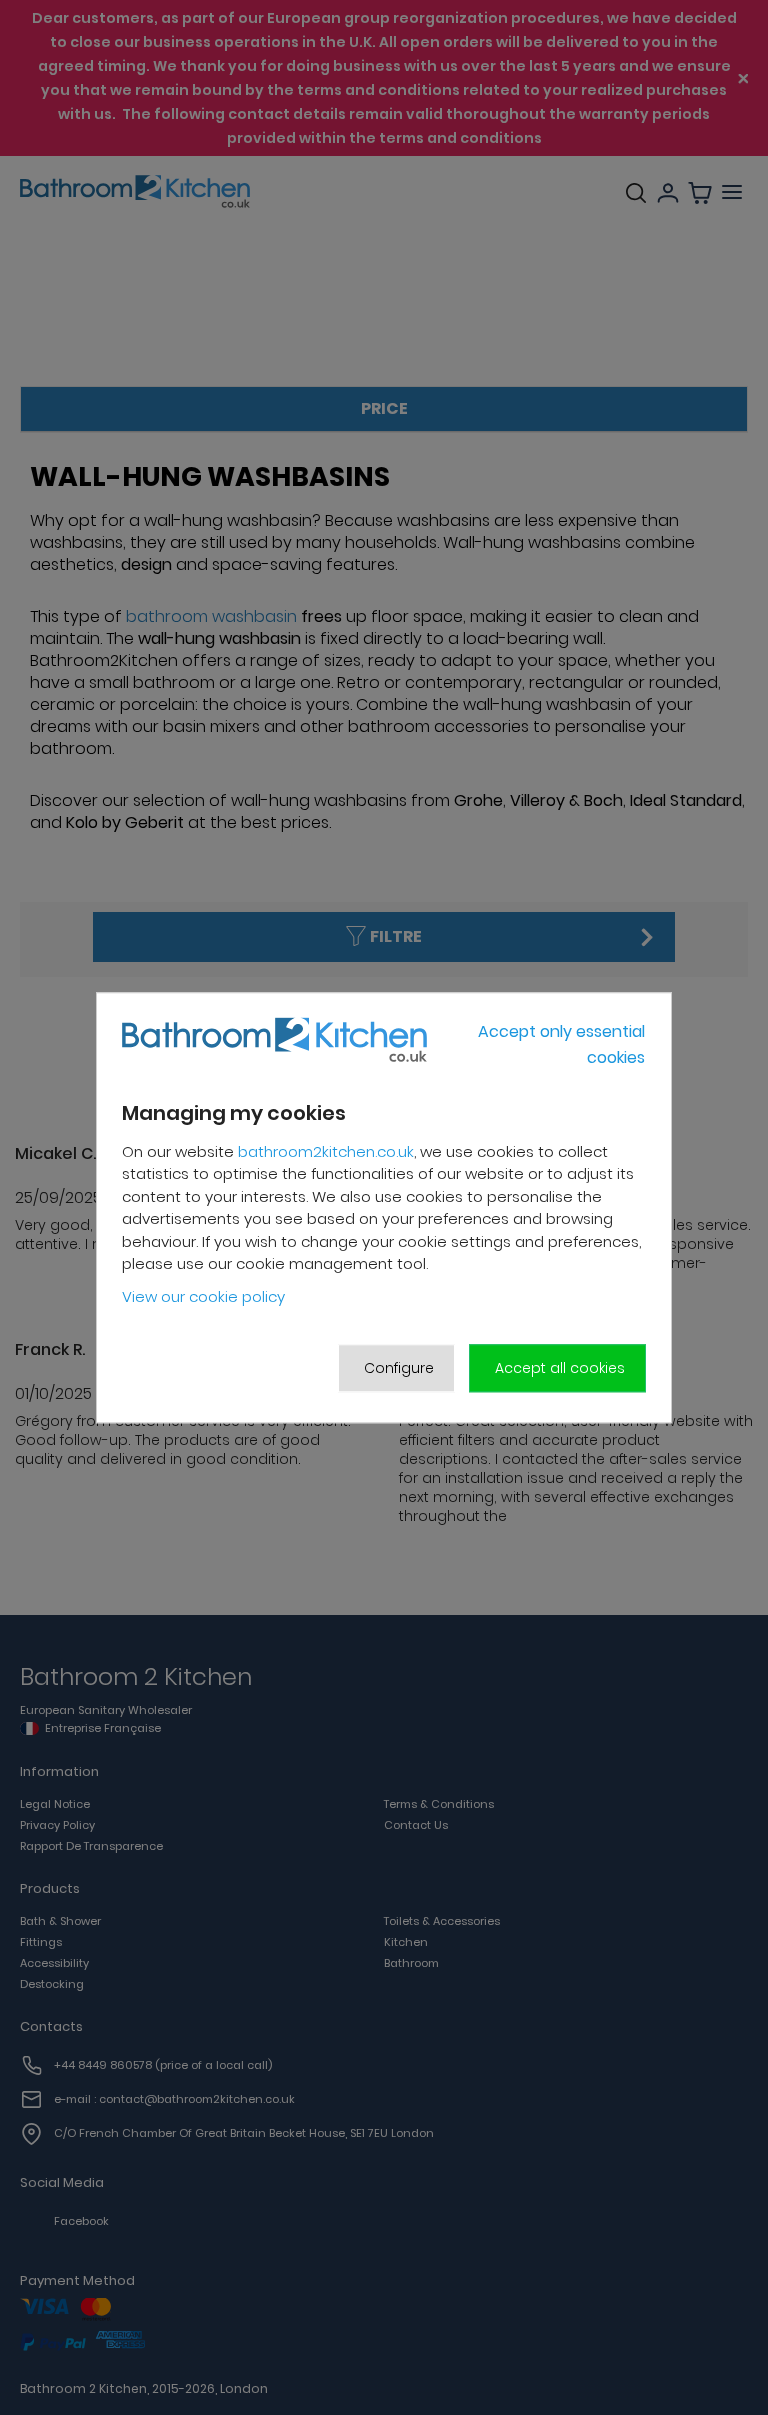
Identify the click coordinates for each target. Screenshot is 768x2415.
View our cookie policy (203, 1296)
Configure (399, 1368)
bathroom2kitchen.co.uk (326, 1151)
